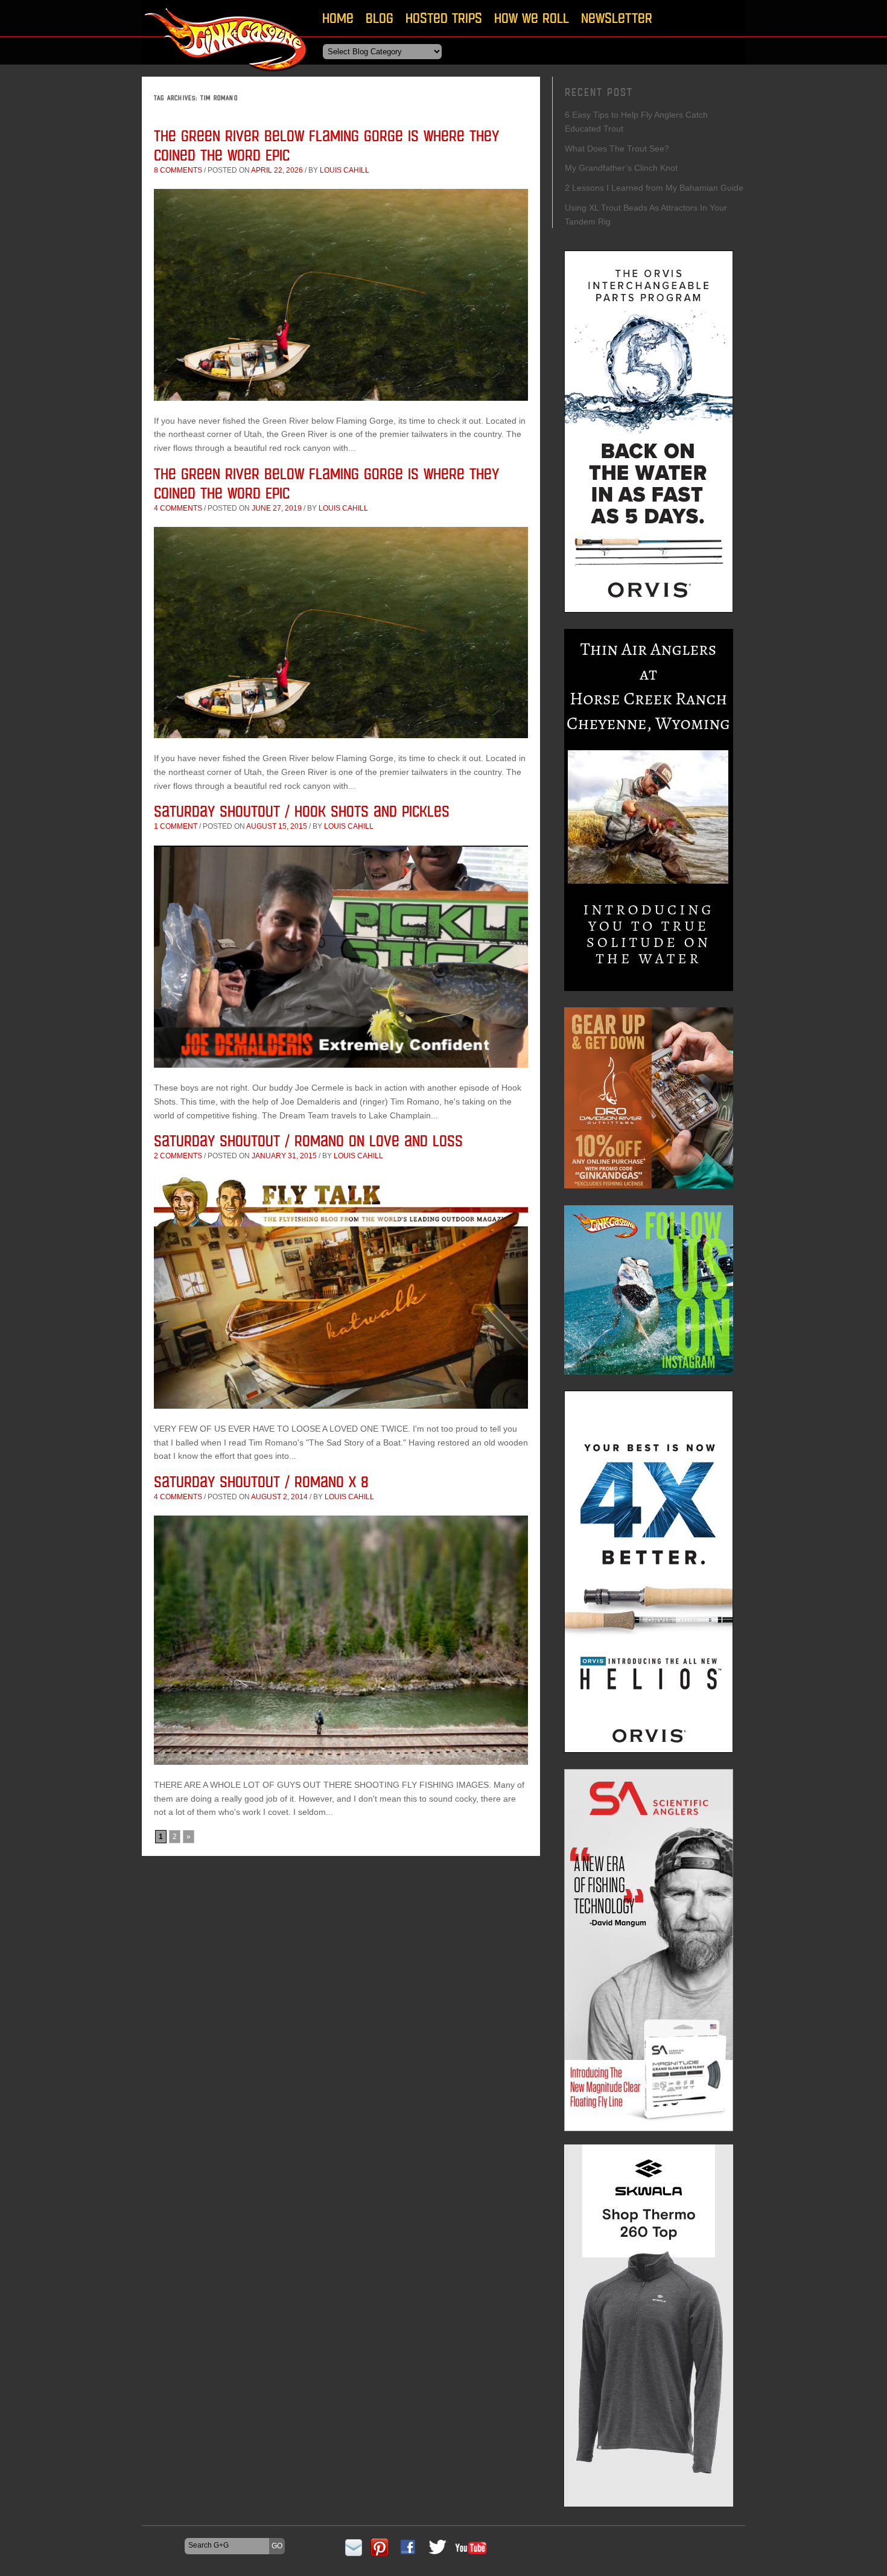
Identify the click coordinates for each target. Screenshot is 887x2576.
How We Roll (532, 18)
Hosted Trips (444, 18)
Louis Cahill (345, 170)
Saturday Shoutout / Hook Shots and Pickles (302, 811)
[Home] (226, 75)
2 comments (178, 1156)
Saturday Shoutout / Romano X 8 (261, 1481)
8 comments (178, 170)
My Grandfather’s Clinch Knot (621, 168)
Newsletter (617, 18)
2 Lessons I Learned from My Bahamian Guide (654, 188)
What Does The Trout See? (617, 148)
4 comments (178, 508)
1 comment (176, 826)
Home (338, 18)
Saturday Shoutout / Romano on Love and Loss (308, 1140)
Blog (380, 18)
